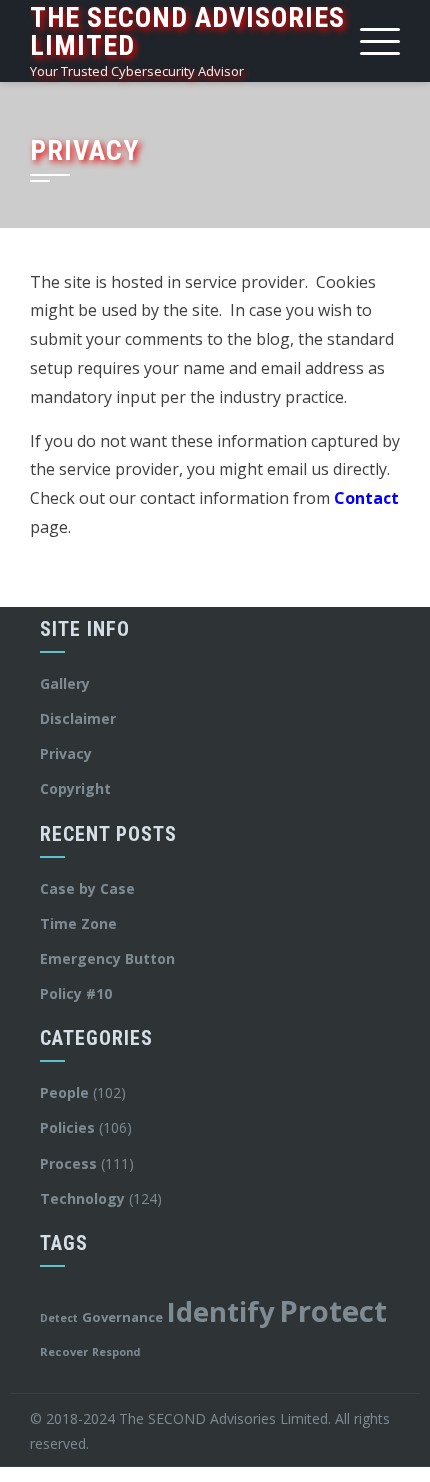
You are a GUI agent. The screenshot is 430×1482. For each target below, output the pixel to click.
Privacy (66, 753)
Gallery (65, 683)
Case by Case (87, 888)
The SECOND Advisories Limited (187, 31)
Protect (333, 1311)
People (64, 1092)
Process (68, 1163)
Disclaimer (78, 718)
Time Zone (78, 923)
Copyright (75, 788)
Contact (366, 498)
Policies (67, 1127)
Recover (64, 1351)
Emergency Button (107, 958)
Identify (221, 1311)
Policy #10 (76, 993)
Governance (122, 1317)
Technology (82, 1198)
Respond (116, 1352)
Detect (59, 1318)
